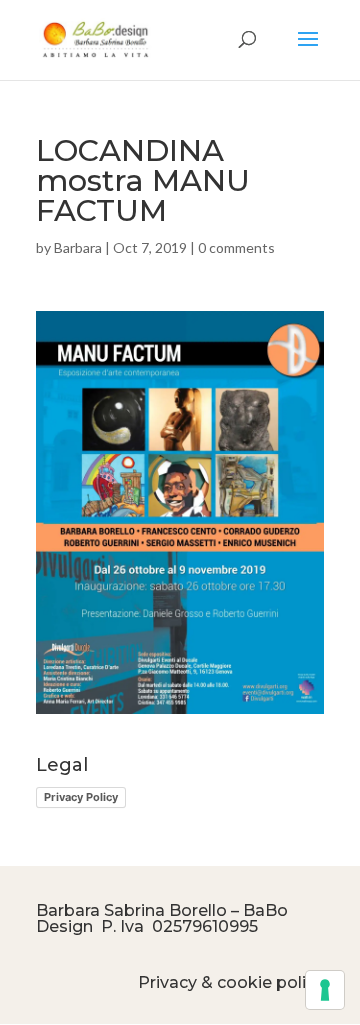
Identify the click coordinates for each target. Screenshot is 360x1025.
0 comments (236, 247)
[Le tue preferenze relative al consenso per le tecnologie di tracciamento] (325, 990)
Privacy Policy (81, 797)
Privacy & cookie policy (231, 982)
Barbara (78, 247)
